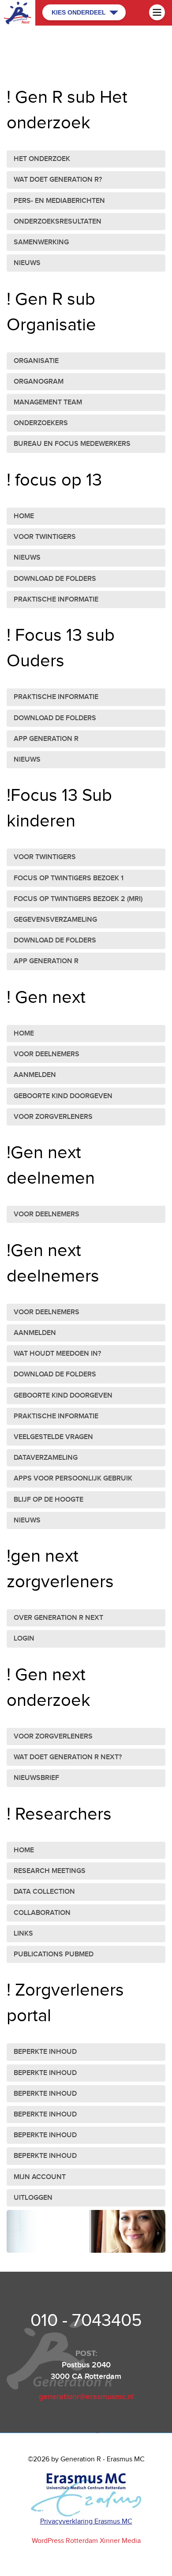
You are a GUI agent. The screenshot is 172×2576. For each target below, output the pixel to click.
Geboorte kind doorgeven (63, 1096)
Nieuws (27, 263)
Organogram (39, 382)
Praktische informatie (56, 600)
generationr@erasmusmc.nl (86, 2397)
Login (24, 1639)
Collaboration (42, 1913)
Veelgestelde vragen (53, 1437)
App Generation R (46, 739)
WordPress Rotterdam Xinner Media (86, 2541)
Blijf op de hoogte (49, 1500)
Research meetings (50, 1871)
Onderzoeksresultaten (58, 222)
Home (24, 516)
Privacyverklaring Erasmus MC (86, 2522)
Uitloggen (33, 2198)
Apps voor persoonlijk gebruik (73, 1479)
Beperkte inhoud (45, 2052)
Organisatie (36, 361)
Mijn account (40, 2177)
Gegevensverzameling (55, 920)
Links (23, 1934)
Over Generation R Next (58, 1618)
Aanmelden (35, 1075)
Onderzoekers (41, 423)
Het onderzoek (42, 159)
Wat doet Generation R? (58, 180)
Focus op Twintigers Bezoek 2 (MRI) (78, 899)
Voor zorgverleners (53, 1117)
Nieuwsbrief (36, 1778)
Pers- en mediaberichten (59, 201)
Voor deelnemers (47, 1054)
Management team (48, 402)
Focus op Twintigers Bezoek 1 (69, 878)
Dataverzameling (46, 1458)
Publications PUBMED (54, 1954)
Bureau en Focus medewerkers (72, 444)
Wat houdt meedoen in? (57, 1354)
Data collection (44, 1892)
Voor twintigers (45, 537)
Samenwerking (41, 242)
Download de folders (55, 579)
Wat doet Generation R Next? (68, 1757)
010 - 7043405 (86, 2321)
